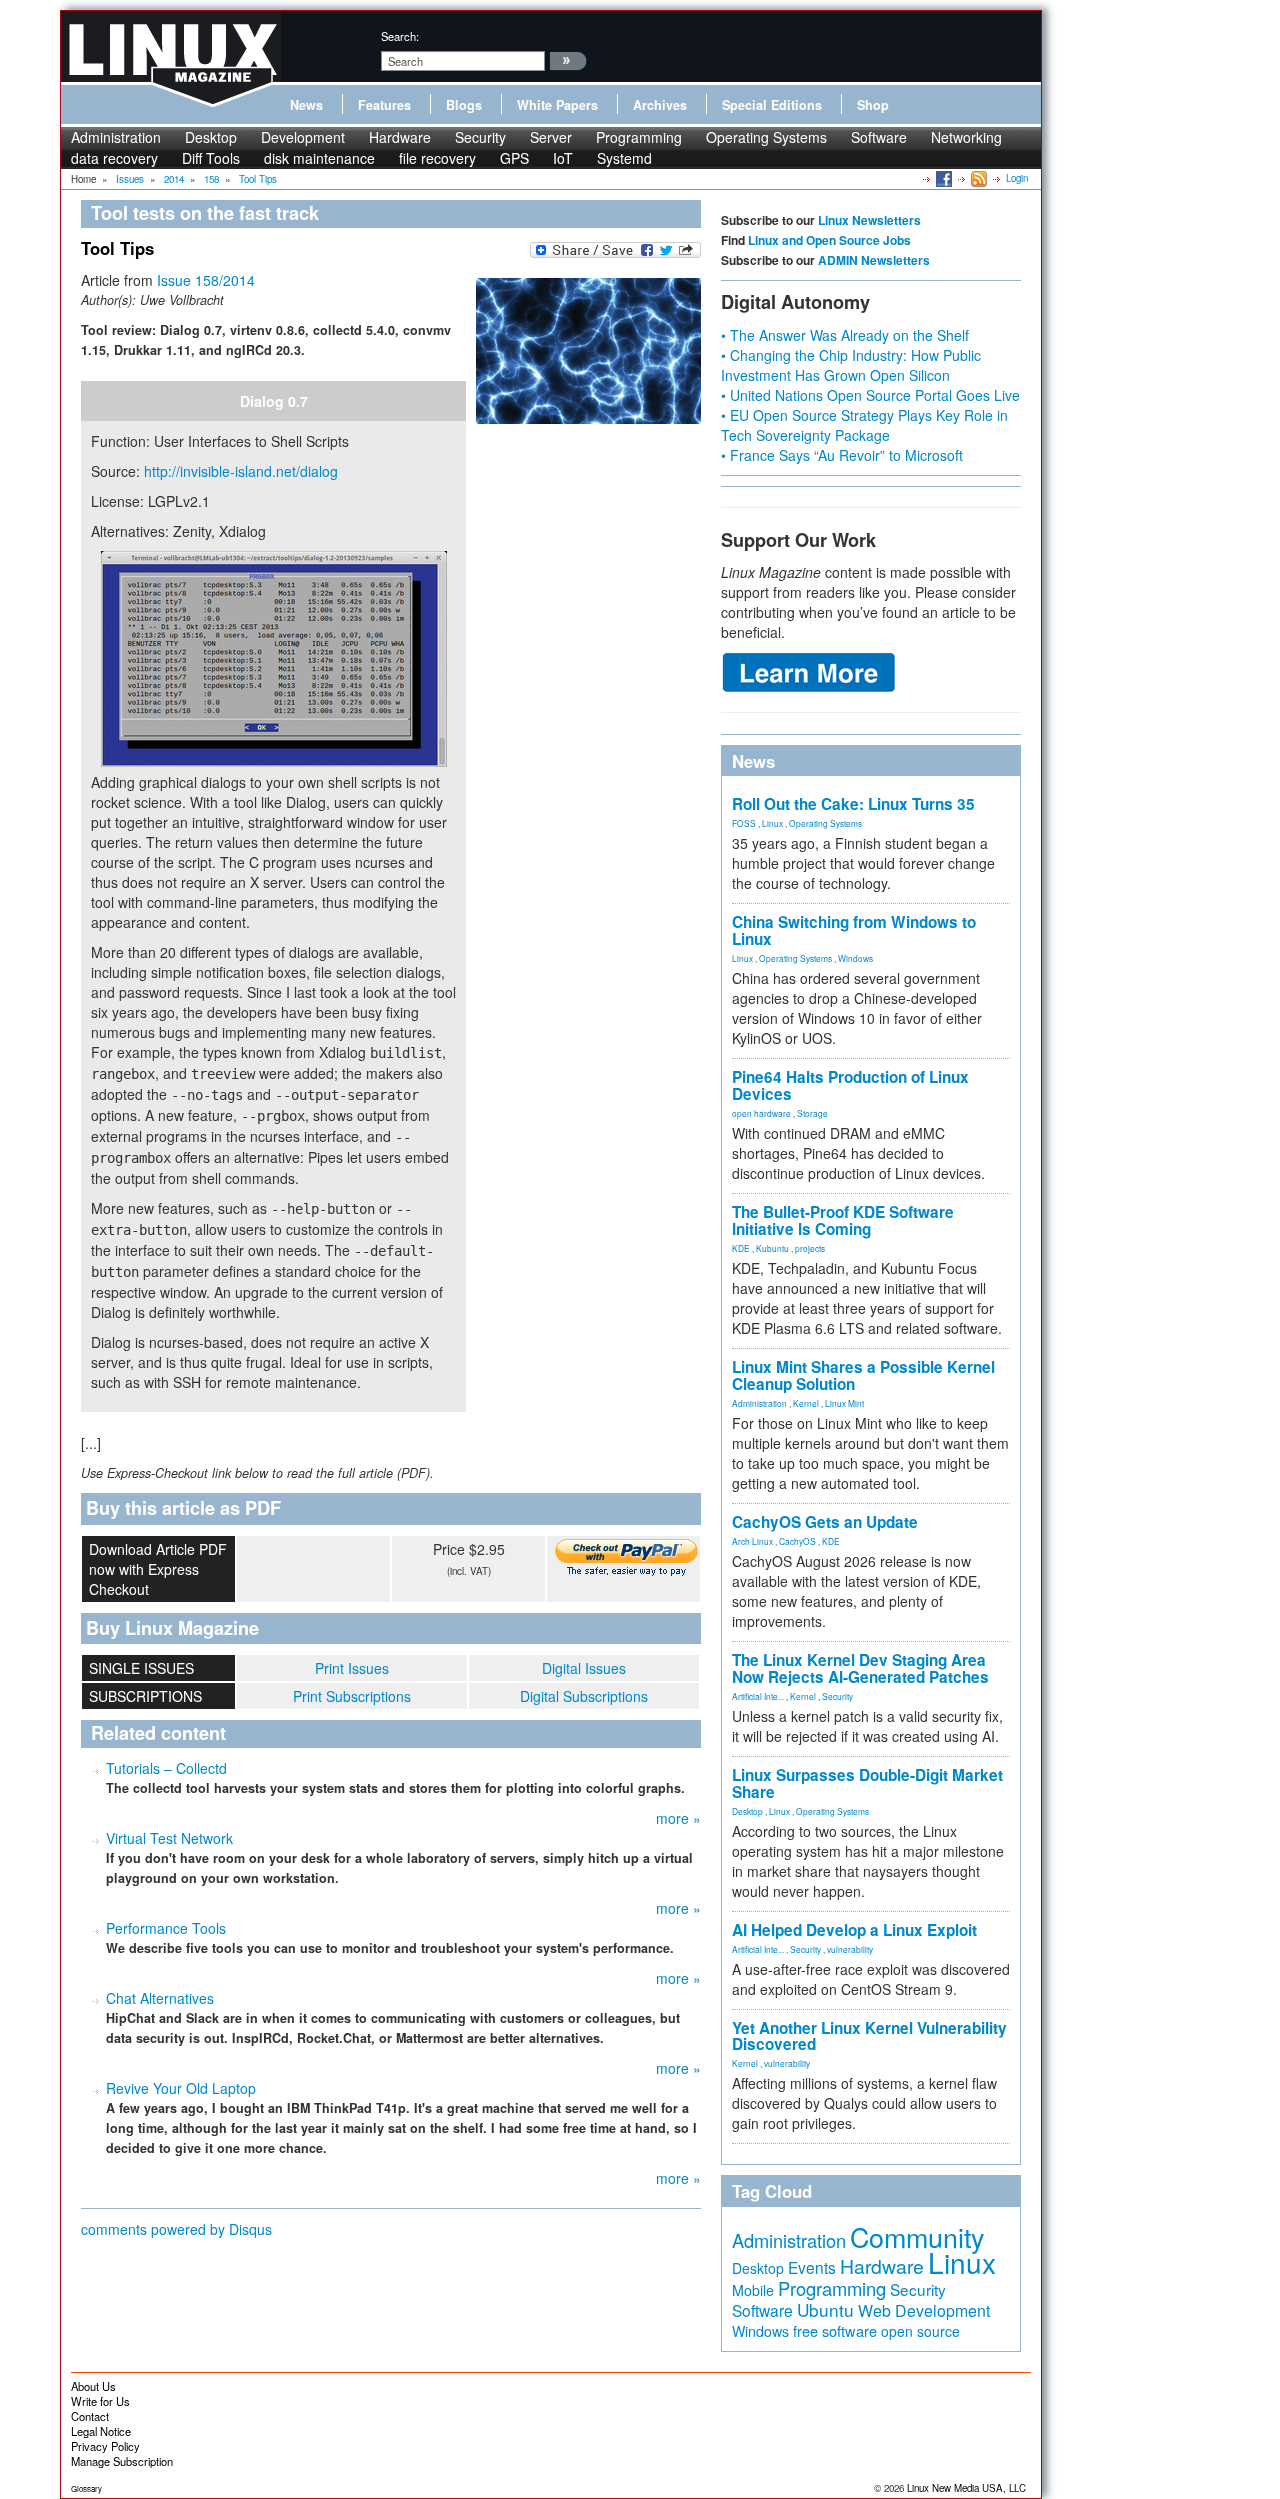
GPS (514, 158)
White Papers (557, 105)
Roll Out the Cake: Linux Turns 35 (853, 804)
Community (917, 2236)
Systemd (624, 158)
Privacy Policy (105, 2446)
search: (400, 36)
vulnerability (850, 1949)
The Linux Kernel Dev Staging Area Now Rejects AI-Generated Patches (860, 1668)
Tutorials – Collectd (166, 1768)
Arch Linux (752, 1541)
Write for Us (100, 2401)
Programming (639, 137)
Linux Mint (844, 1403)
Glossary (86, 2488)
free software (835, 2330)
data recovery (114, 158)
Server (551, 137)
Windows (855, 958)
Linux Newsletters (869, 220)
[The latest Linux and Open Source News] (977, 178)
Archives (660, 105)
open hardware (761, 1113)
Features (384, 105)
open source (920, 2331)
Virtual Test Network (169, 1838)
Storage (812, 1113)
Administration (116, 137)
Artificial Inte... (758, 1696)
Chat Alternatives (160, 1998)
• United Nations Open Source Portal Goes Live (870, 395)
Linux (772, 823)
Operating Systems (766, 137)
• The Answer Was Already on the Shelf (845, 335)
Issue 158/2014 (206, 280)
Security (480, 137)
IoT (563, 158)
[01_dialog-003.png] (273, 659)
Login (1017, 178)
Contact (90, 2416)
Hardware (400, 137)
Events (812, 2267)
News (306, 105)
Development (303, 137)
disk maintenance (319, 158)
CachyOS (797, 1541)
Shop (873, 105)
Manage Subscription (122, 2461)
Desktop (211, 137)
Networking (966, 137)
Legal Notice (101, 2431)
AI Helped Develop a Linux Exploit (854, 1930)
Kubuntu (772, 1248)
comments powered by (176, 2229)
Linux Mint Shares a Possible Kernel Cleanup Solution (863, 1375)
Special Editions (772, 105)
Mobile (753, 2290)
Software (879, 137)
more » (678, 1818)
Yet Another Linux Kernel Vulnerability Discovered (869, 2036)
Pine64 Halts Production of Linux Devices (850, 1085)
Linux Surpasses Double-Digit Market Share (867, 1783)
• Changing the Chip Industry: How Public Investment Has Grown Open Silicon (851, 365)
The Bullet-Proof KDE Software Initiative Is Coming (843, 1220)
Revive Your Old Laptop (181, 2088)
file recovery (437, 158)
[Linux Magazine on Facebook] (942, 178)
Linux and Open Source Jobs (829, 240)
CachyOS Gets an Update (825, 1522)
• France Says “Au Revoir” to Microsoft (842, 455)
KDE (741, 1248)
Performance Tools (166, 1928)
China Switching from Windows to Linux (854, 930)
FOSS (744, 823)
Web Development (924, 2310)
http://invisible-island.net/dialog (241, 471)
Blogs (464, 105)
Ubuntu (825, 2309)
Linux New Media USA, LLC (966, 2488)
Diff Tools (211, 158)
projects (810, 1248)
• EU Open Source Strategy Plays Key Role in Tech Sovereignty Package (864, 425)
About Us (93, 2386)
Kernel (806, 1403)
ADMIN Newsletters (874, 260)
